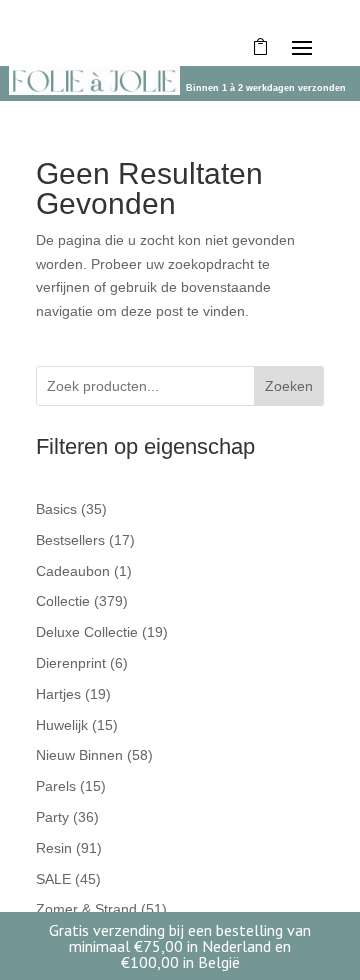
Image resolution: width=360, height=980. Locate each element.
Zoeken (289, 386)
